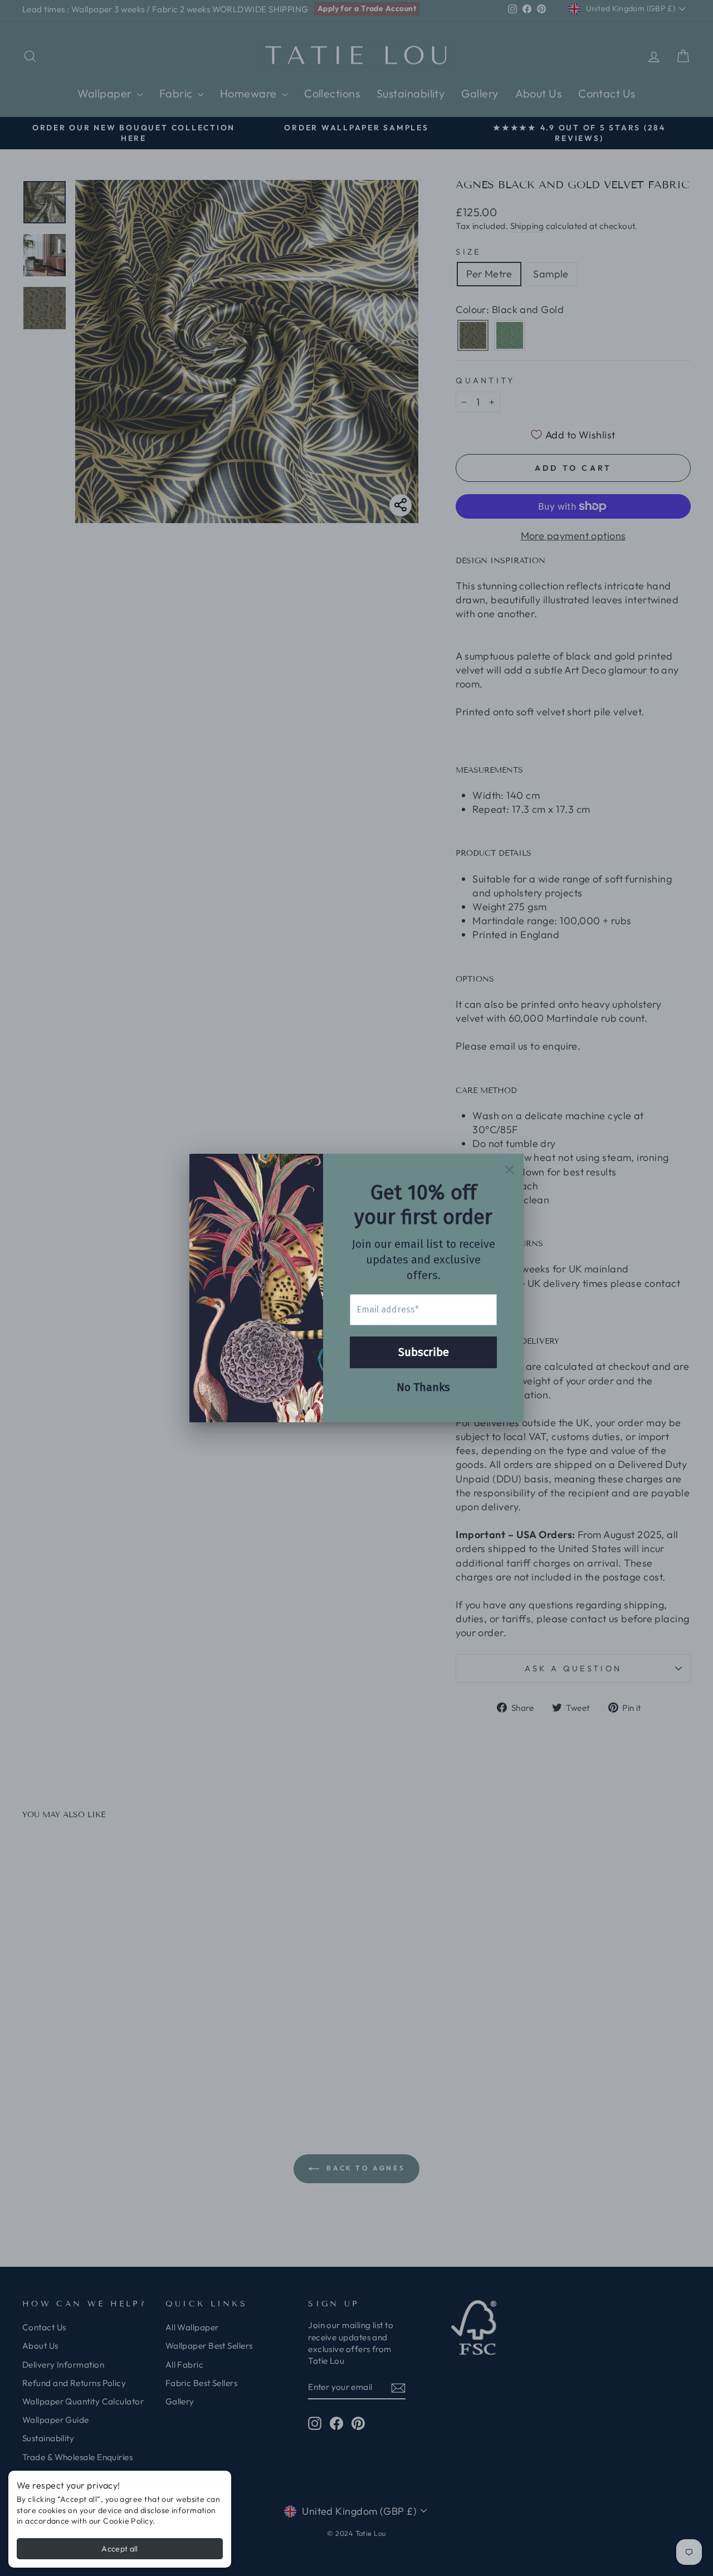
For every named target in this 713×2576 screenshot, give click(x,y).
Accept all (120, 2549)
